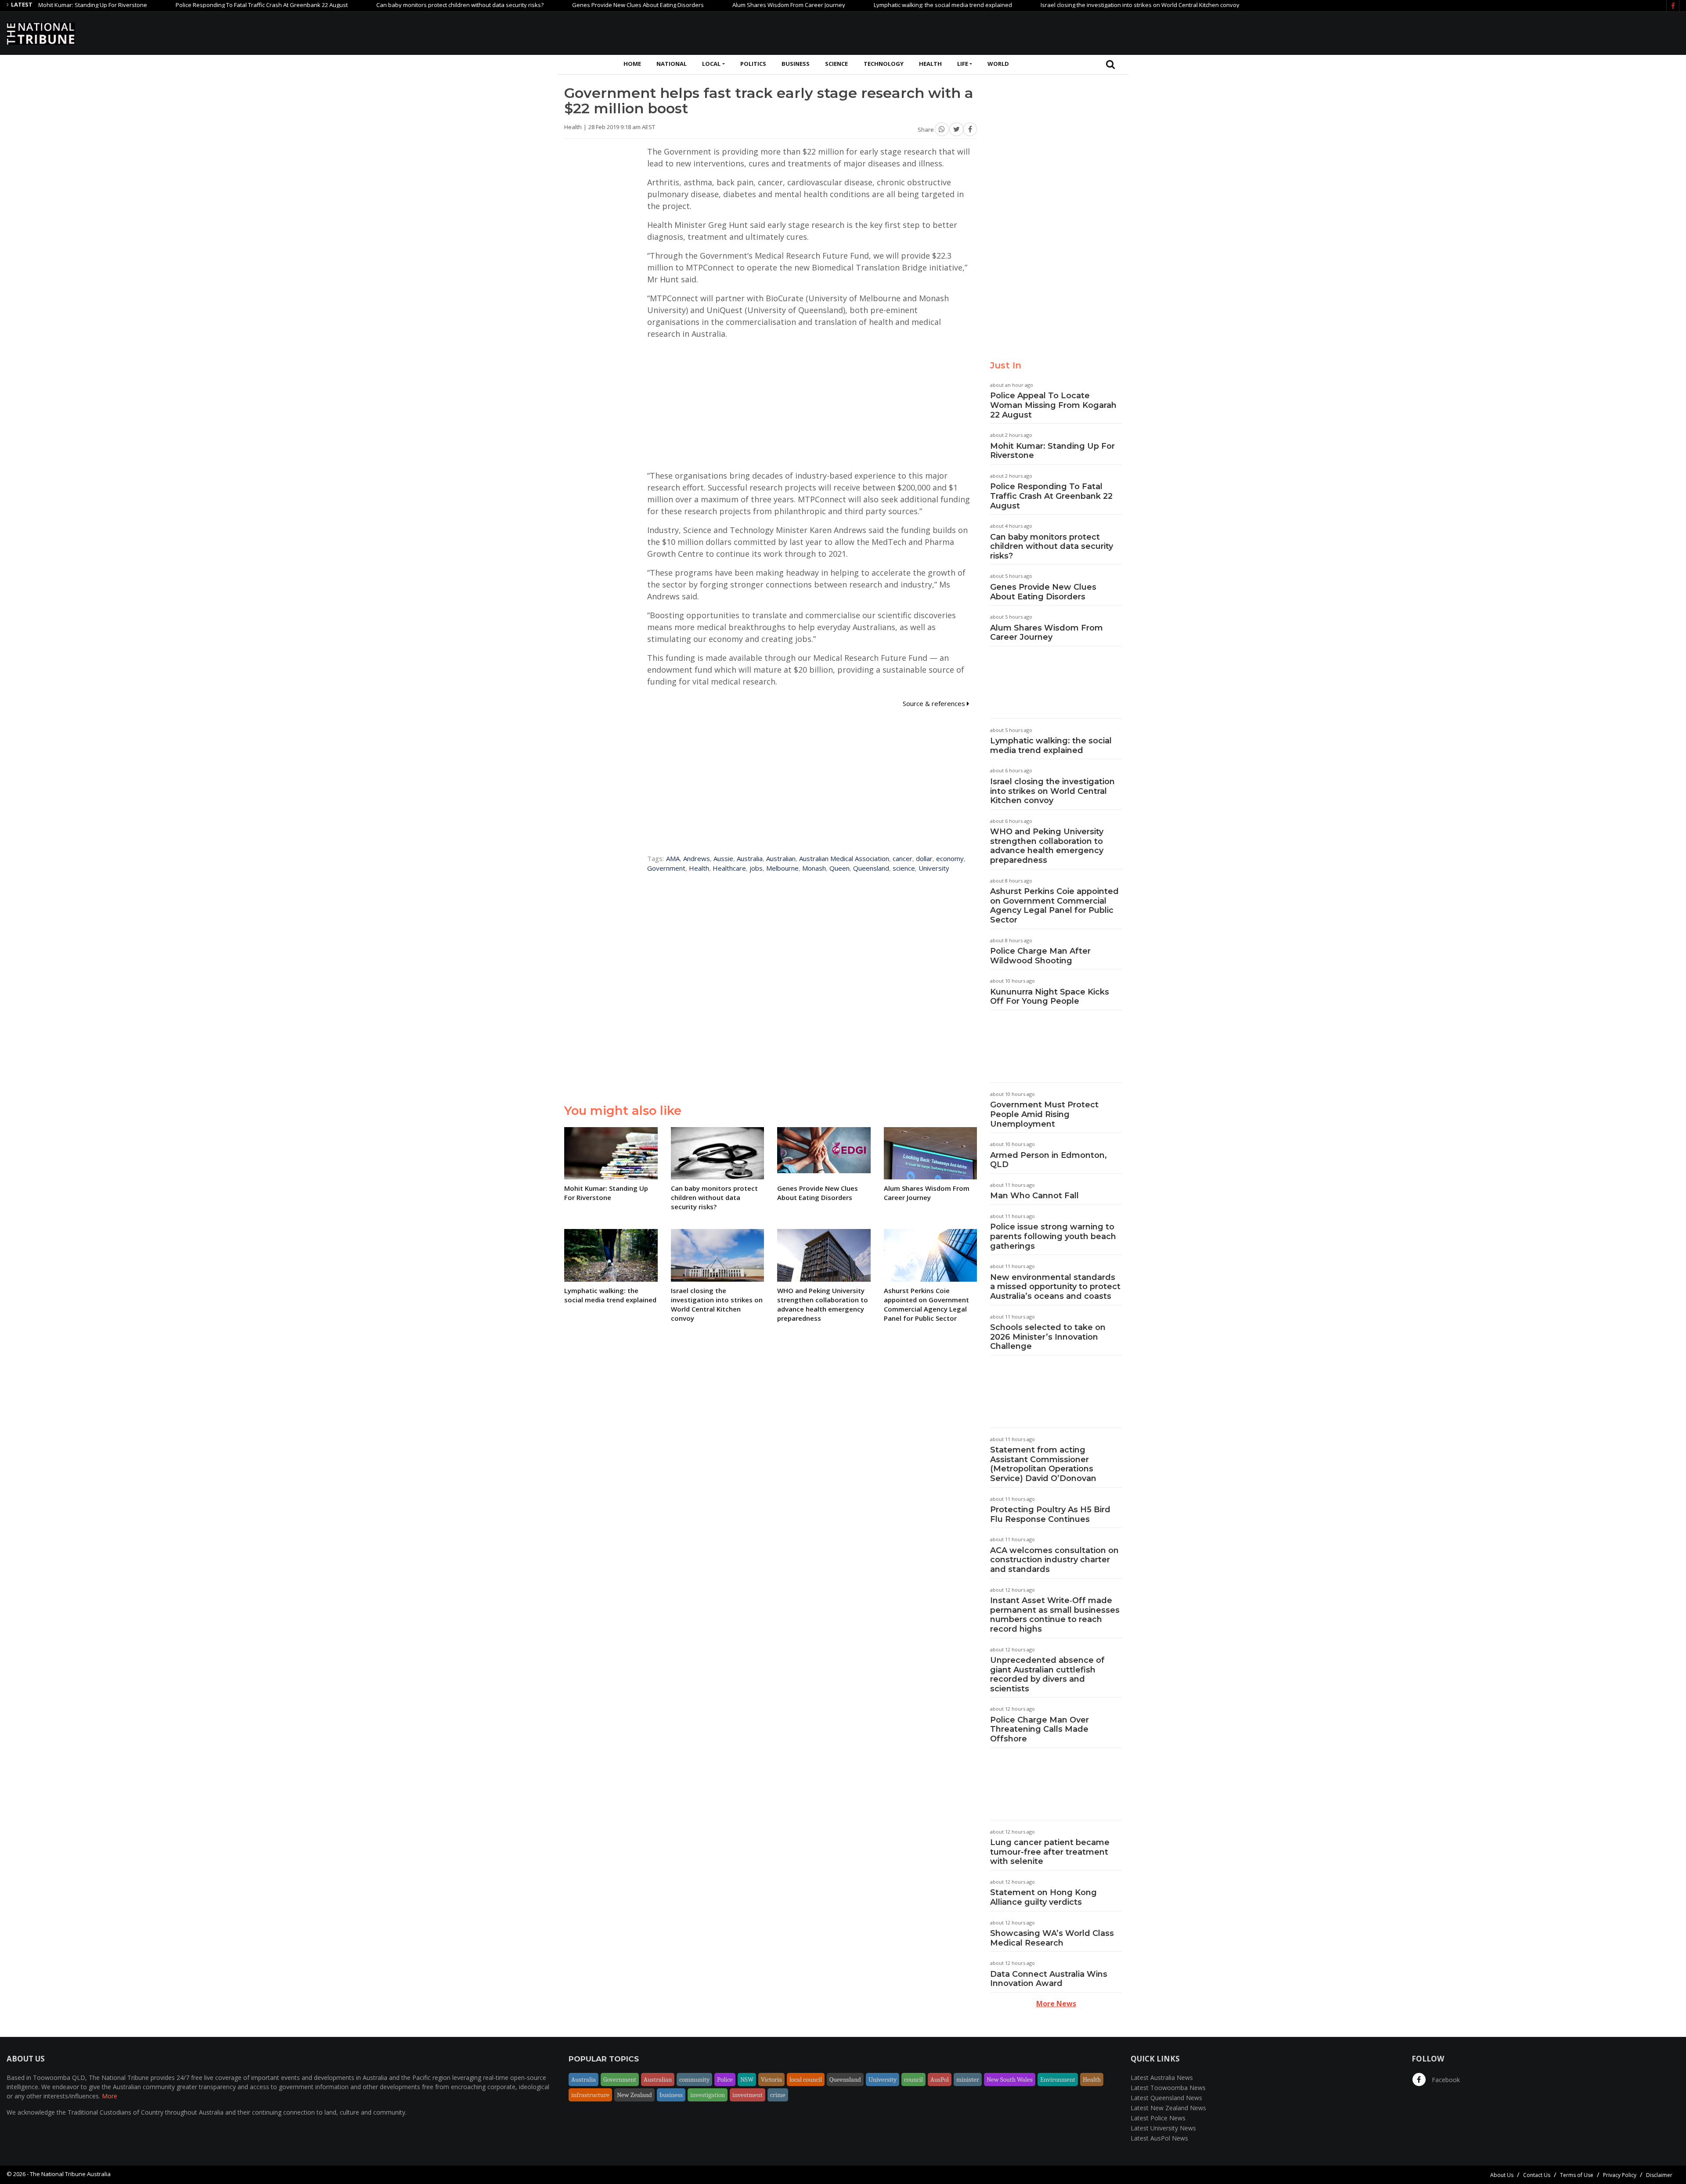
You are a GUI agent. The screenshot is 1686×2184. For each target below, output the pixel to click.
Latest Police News (1158, 2118)
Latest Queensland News (1166, 2098)
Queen (839, 868)
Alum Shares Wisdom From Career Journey (697, 5)
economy (950, 858)
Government (666, 868)
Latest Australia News (1162, 2078)
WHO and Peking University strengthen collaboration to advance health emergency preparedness (1047, 846)
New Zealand (634, 2095)
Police (725, 2079)
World (998, 64)
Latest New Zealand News (1168, 2108)
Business (796, 64)
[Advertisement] (1520, 32)
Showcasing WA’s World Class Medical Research (1052, 1938)
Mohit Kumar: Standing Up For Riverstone (1052, 451)
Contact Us (1537, 2175)
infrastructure (590, 2095)
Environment (1058, 2079)
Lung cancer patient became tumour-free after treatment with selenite (1050, 1852)
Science (836, 64)
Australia (750, 858)
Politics (753, 64)
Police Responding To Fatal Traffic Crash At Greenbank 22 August (169, 5)
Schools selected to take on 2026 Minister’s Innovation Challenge (1048, 1337)
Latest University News (1163, 2128)
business (671, 2095)
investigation (708, 2095)
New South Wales (1010, 2079)
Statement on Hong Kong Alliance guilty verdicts (1043, 1897)
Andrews (697, 858)
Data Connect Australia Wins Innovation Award (1049, 1979)
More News (1056, 2004)
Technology (884, 64)
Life (963, 64)
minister (968, 2079)
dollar (924, 858)
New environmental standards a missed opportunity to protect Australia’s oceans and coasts (1055, 1287)
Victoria (771, 2079)
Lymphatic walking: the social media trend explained (851, 5)
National (672, 64)
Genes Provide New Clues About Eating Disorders (546, 5)
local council (806, 2079)
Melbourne (782, 868)
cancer (902, 858)
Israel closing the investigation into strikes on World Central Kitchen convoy (1048, 5)
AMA (673, 858)
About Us (1502, 2175)
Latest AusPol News (1159, 2138)
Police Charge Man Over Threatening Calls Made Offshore (1039, 1729)
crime (778, 2095)
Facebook (1445, 2080)
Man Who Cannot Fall (1034, 1196)
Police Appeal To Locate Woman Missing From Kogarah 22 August (1053, 405)
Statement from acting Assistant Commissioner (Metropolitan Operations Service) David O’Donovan (1043, 1464)
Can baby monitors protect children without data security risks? (368, 5)
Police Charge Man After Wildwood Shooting (1040, 956)
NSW (747, 2079)
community (694, 2079)
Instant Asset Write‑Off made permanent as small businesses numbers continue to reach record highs (1055, 1615)
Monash (814, 868)
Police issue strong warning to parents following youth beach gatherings (1053, 1236)
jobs (756, 868)
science (904, 868)
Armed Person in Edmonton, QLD (1048, 1160)
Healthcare (729, 868)
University (934, 868)
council (913, 2079)
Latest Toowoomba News (1168, 2088)
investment (748, 2095)
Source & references (935, 703)
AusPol (940, 2079)
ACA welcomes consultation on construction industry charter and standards (1054, 1560)
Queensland (871, 868)
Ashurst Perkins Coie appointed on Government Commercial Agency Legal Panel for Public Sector (1054, 906)
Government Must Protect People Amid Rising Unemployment (1044, 1114)
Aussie (723, 858)
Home (632, 64)
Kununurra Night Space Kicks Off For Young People (1050, 997)
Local (711, 64)
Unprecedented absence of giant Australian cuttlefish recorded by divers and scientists (1047, 1674)
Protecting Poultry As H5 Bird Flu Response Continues (1050, 1514)
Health (930, 64)
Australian (781, 858)
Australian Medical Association (844, 858)
